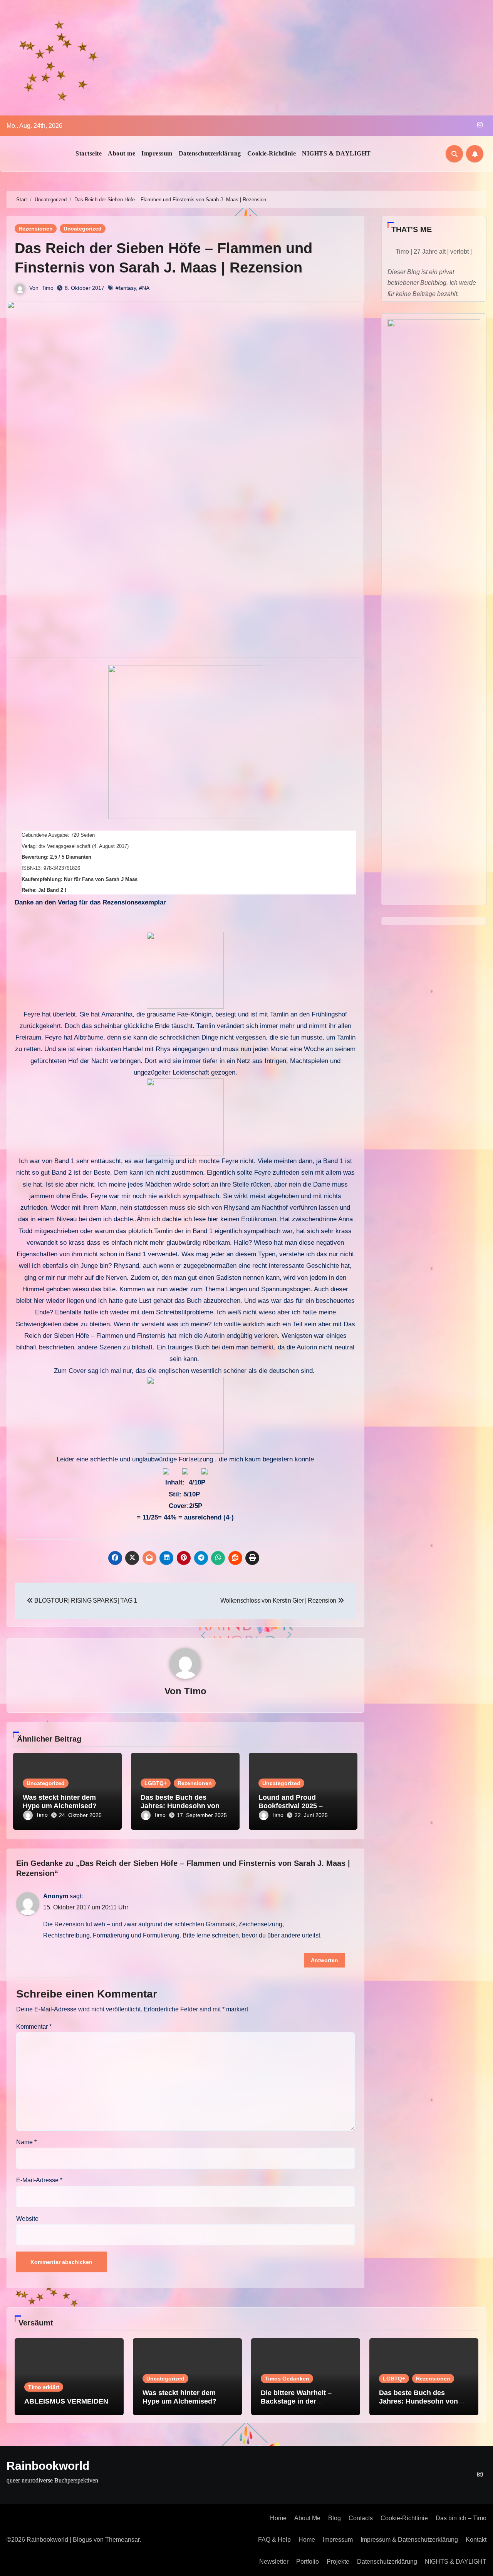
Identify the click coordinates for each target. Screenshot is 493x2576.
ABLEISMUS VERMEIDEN (66, 2401)
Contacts (361, 2518)
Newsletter (274, 2562)
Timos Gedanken (287, 2379)
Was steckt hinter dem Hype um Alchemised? (60, 1802)
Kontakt (476, 2540)
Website (27, 2219)
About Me (307, 2518)
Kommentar (34, 2027)
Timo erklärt (44, 2387)
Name (26, 2142)
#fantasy (126, 288)
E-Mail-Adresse (39, 2180)
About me (122, 153)
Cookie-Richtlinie (272, 153)
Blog (335, 2518)
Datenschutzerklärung (210, 153)
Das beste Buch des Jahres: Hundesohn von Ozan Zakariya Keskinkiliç (183, 1806)
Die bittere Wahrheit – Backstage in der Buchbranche (296, 2401)
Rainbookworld (48, 2466)
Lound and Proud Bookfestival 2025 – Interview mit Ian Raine (296, 1806)
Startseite (89, 153)
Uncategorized (83, 229)
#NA (144, 288)
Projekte (338, 2562)
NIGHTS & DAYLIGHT (336, 153)
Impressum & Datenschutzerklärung (409, 2540)
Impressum (157, 153)
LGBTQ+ (156, 1783)
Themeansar (122, 2540)
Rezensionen (36, 229)
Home (278, 2518)
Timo (48, 288)
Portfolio (308, 2562)
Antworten (324, 1960)
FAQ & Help (274, 2540)
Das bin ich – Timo (461, 2518)
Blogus (82, 2540)
